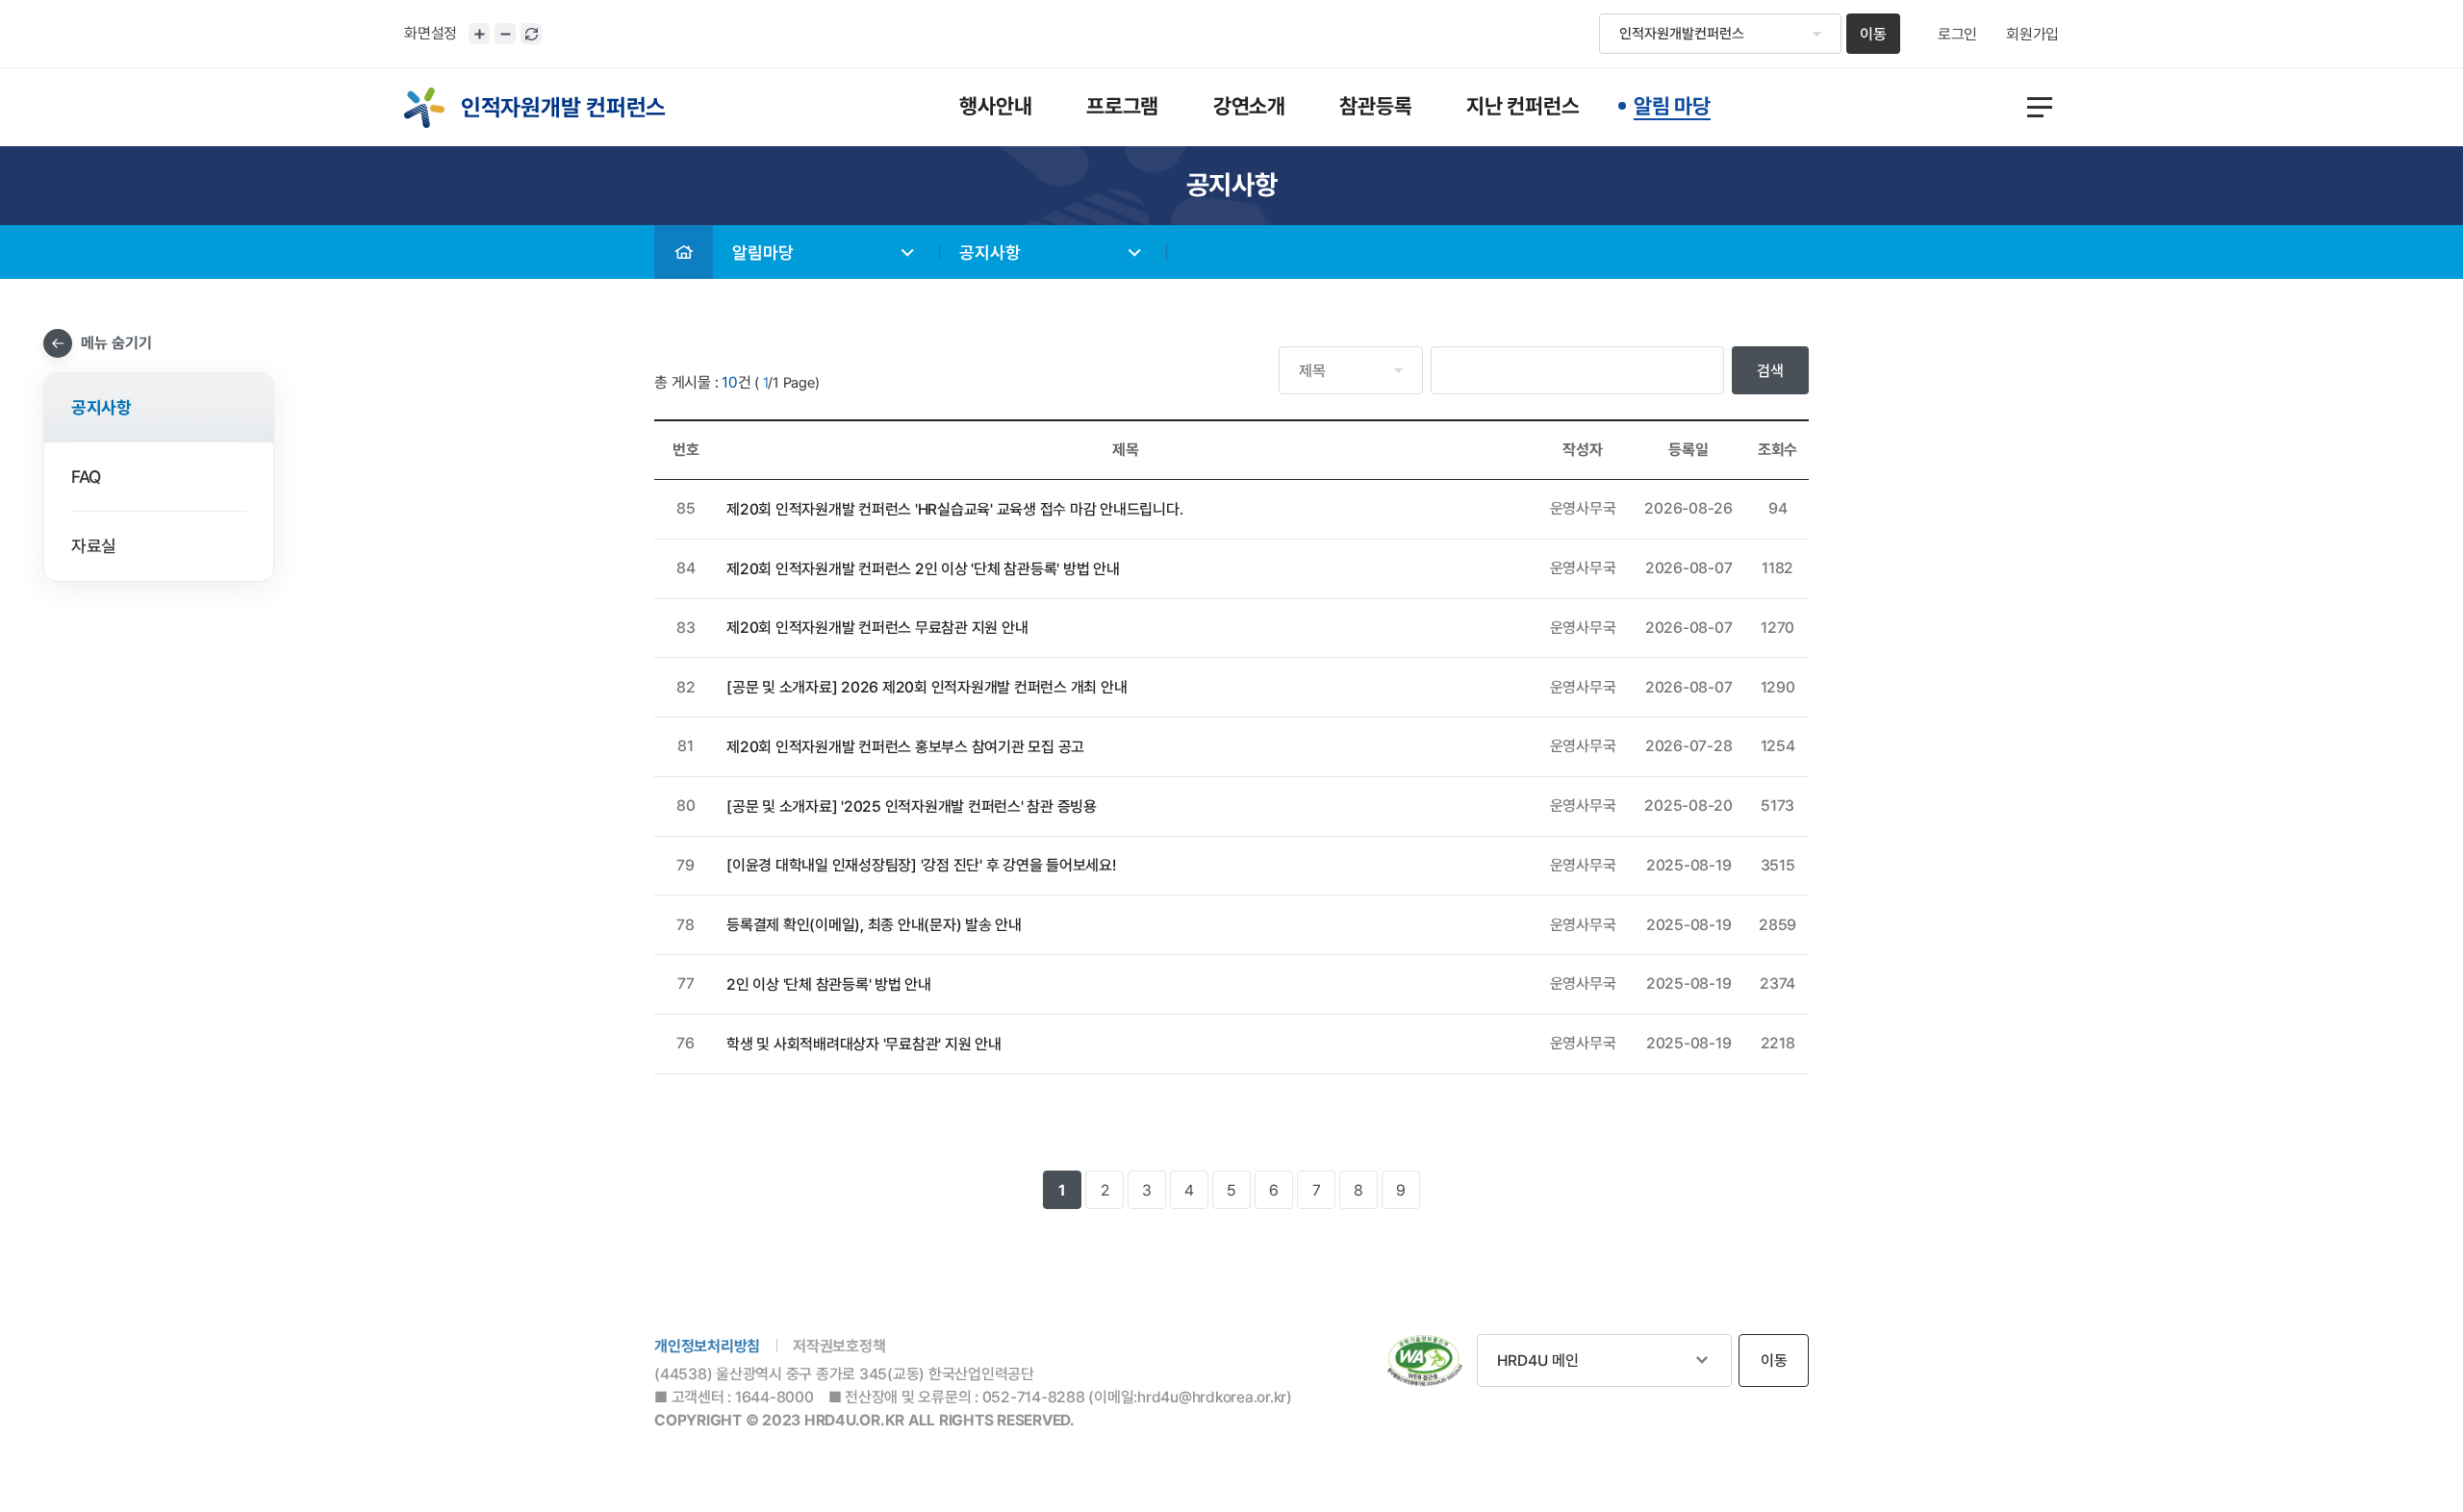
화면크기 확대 (479, 34)
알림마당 (763, 252)
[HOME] (684, 252)
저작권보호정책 (839, 1346)
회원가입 (2032, 35)
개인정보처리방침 (707, 1346)
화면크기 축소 (505, 34)
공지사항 (990, 252)
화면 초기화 (531, 34)
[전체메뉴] (2039, 107)
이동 (1873, 34)
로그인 (1957, 35)
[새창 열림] (1425, 1361)
